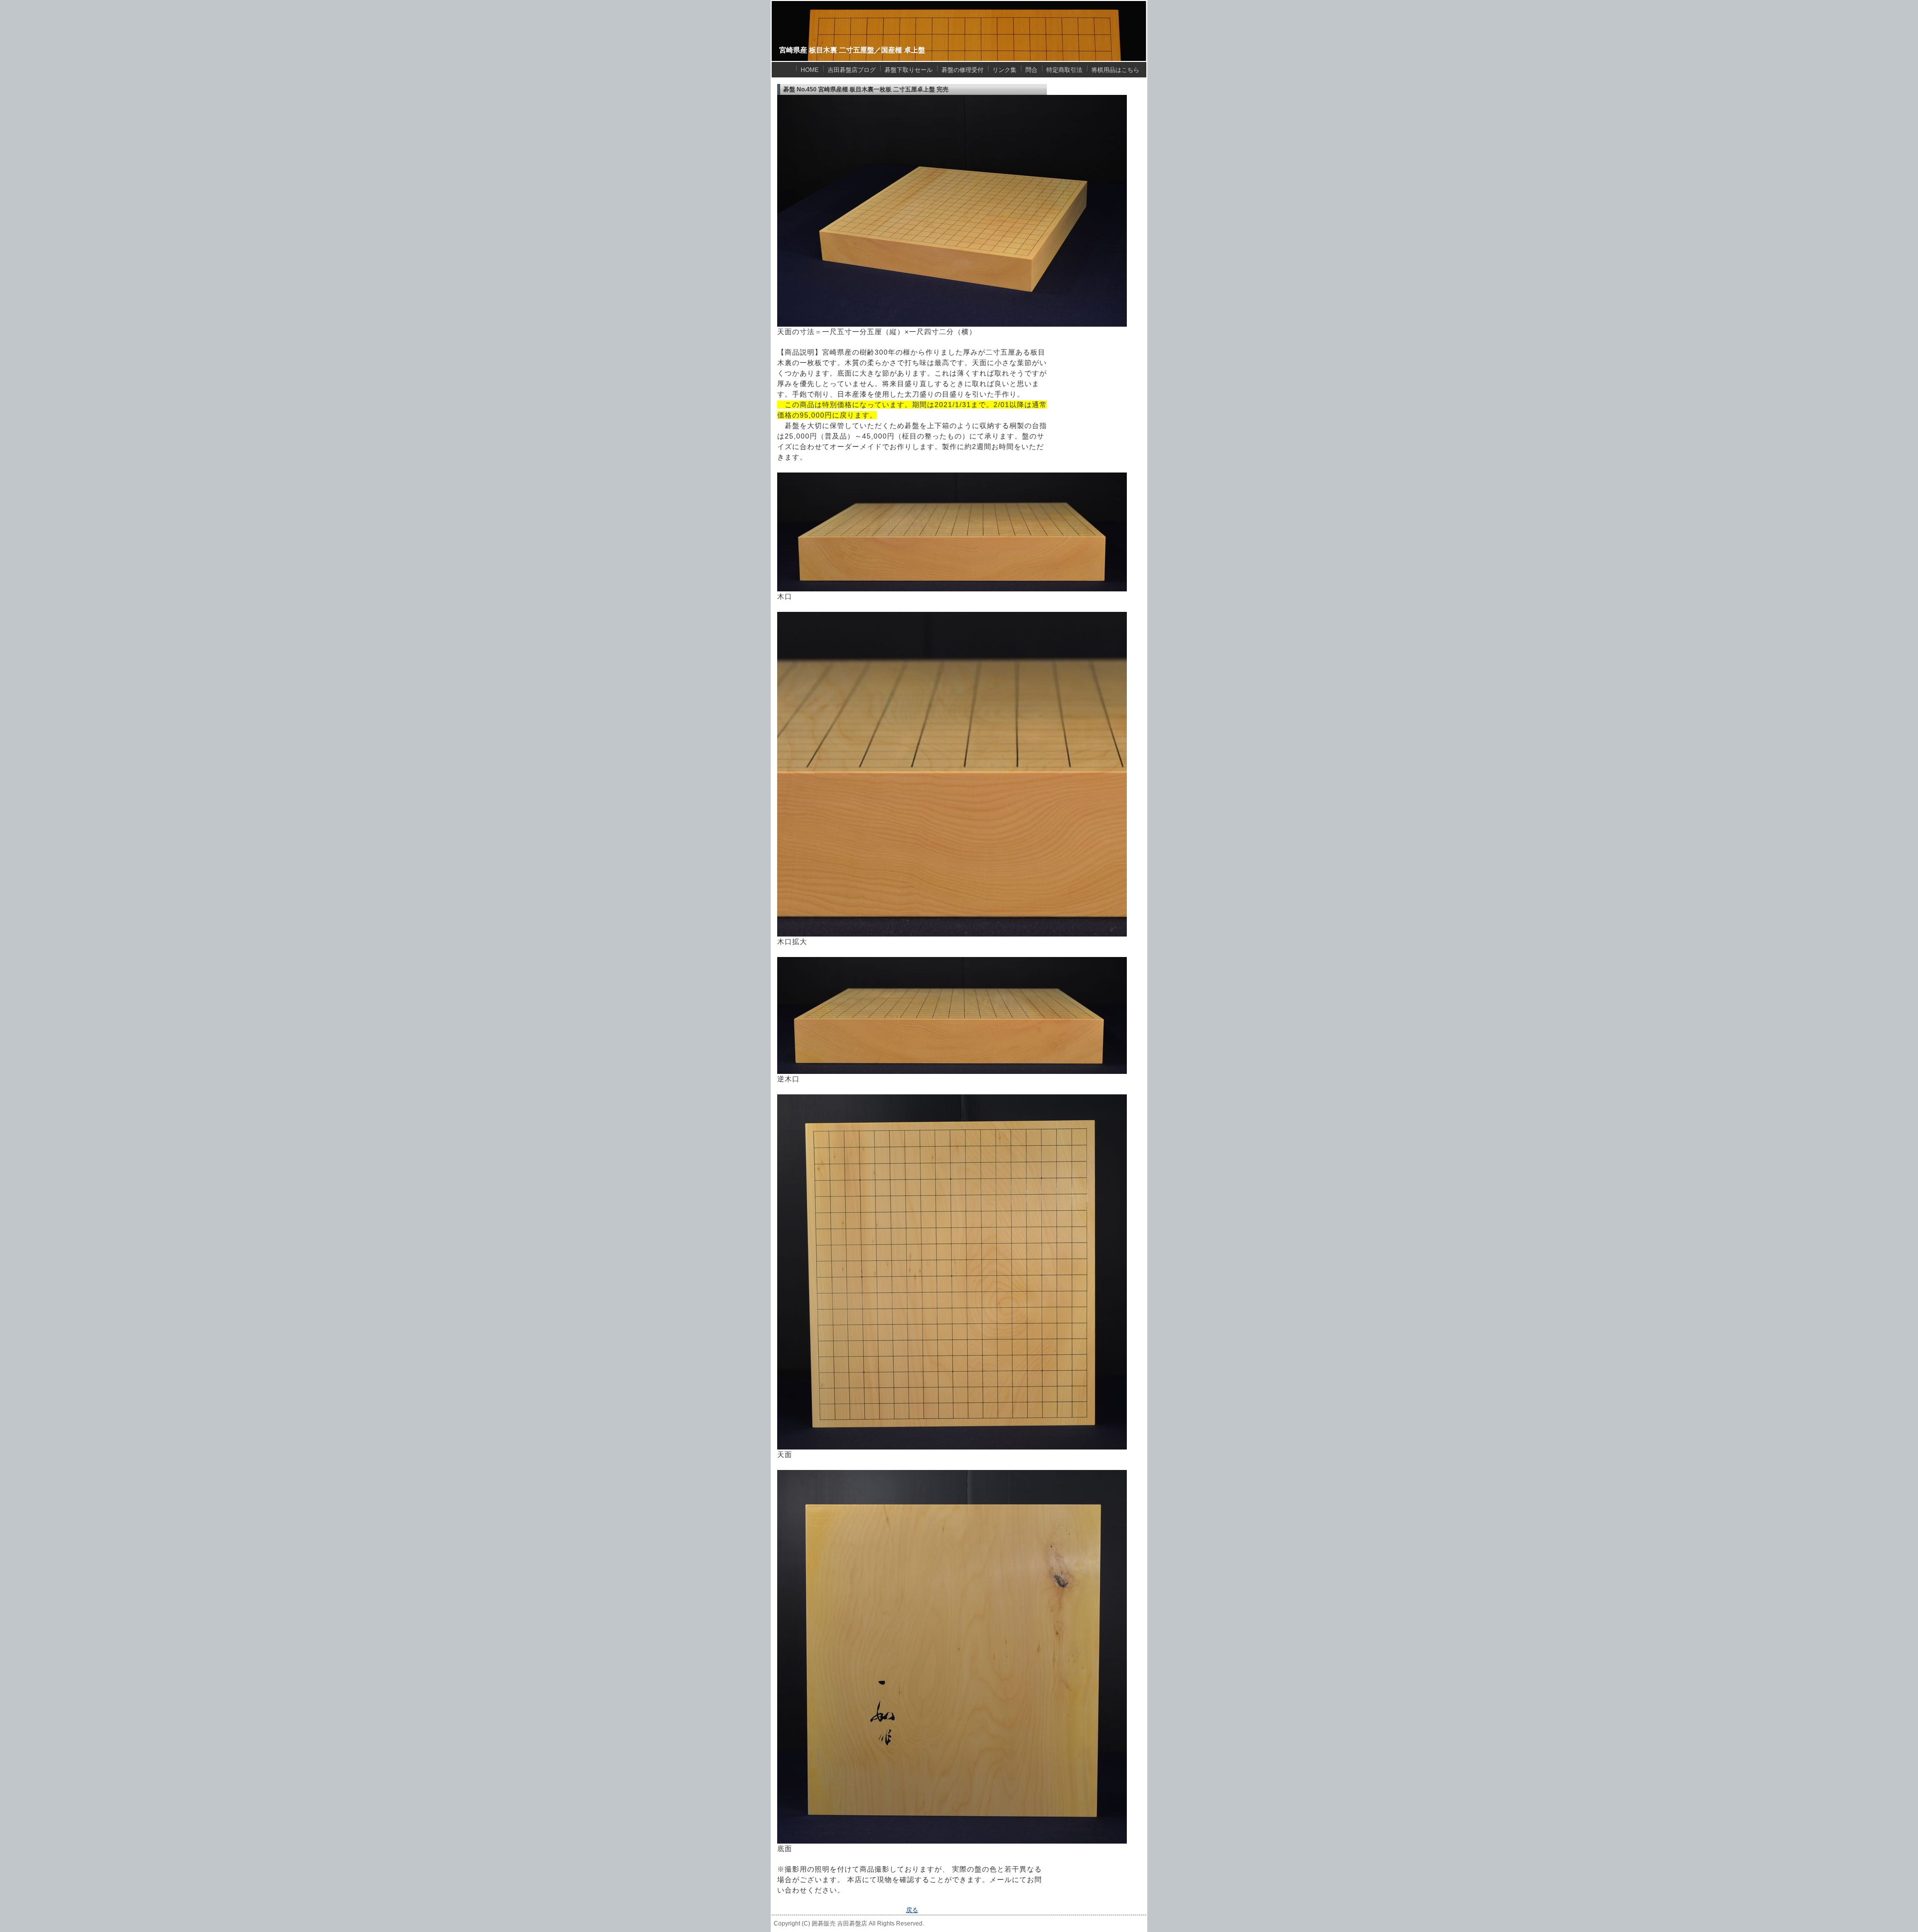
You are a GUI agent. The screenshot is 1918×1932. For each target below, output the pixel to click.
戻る (912, 1910)
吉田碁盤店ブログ (852, 70)
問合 (1031, 70)
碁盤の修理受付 (962, 70)
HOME (810, 70)
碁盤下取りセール (909, 70)
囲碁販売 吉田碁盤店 (839, 1924)
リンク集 (1004, 70)
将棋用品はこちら (1115, 70)
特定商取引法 (1064, 70)
